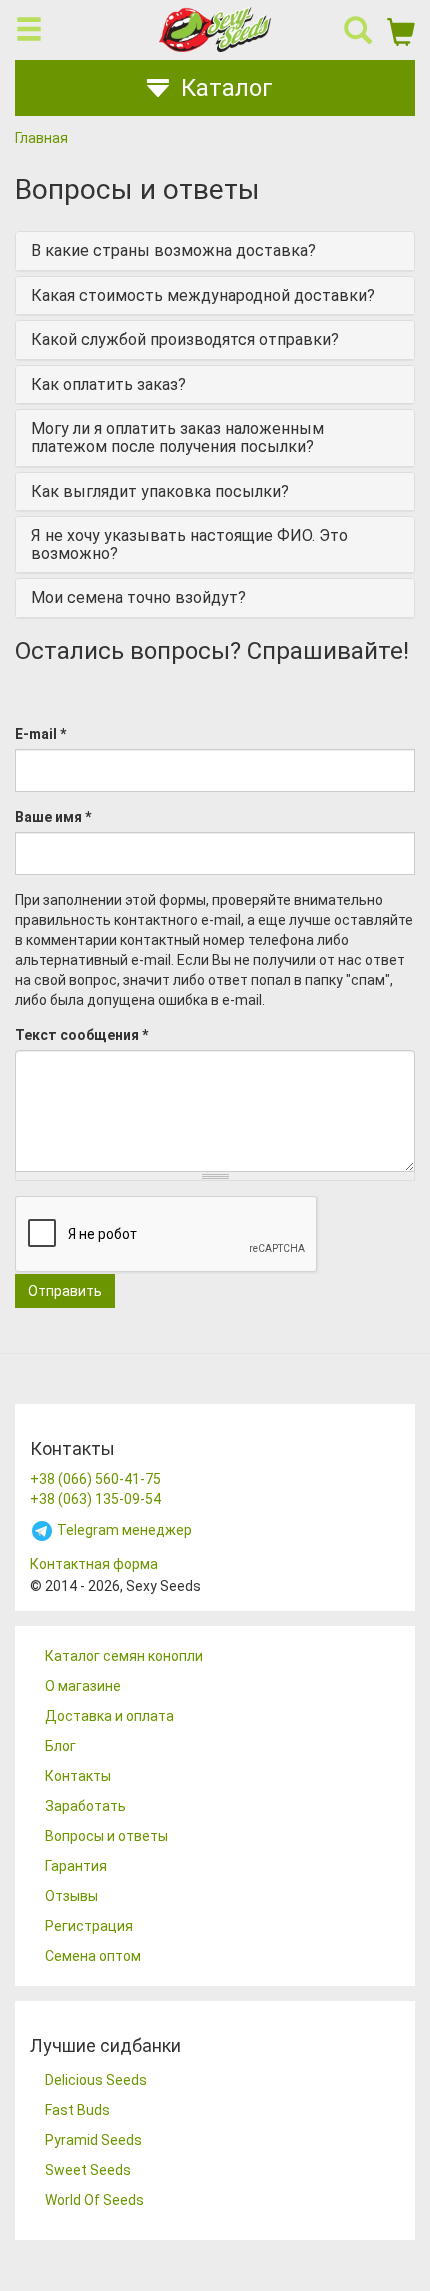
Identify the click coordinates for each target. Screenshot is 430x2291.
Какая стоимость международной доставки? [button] (203, 295)
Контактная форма (94, 1564)
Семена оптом (93, 1956)
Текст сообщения (81, 1035)
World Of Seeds (94, 2200)
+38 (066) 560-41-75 (95, 1479)
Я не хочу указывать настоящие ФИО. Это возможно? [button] (189, 544)
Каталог (227, 88)
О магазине (83, 1686)
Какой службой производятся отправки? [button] (185, 339)
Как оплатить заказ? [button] (108, 384)
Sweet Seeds (88, 2170)
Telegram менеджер (123, 1530)
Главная (41, 138)
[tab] (215, 251)
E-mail (40, 734)
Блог (60, 1746)
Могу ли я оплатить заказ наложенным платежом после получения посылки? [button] (177, 437)
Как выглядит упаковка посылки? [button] (160, 491)
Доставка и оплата (109, 1716)
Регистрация (89, 1926)
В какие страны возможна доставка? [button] (173, 250)
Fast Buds (77, 2110)
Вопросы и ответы (106, 1836)
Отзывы (71, 1896)
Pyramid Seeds (93, 2140)
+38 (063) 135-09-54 (95, 1499)
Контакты (78, 1776)
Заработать (85, 1806)
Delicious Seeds (96, 2080)
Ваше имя (53, 817)
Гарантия (76, 1866)
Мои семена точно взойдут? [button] (138, 597)
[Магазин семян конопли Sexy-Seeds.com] (215, 29)
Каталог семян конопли (124, 1656)
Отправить (65, 1291)
